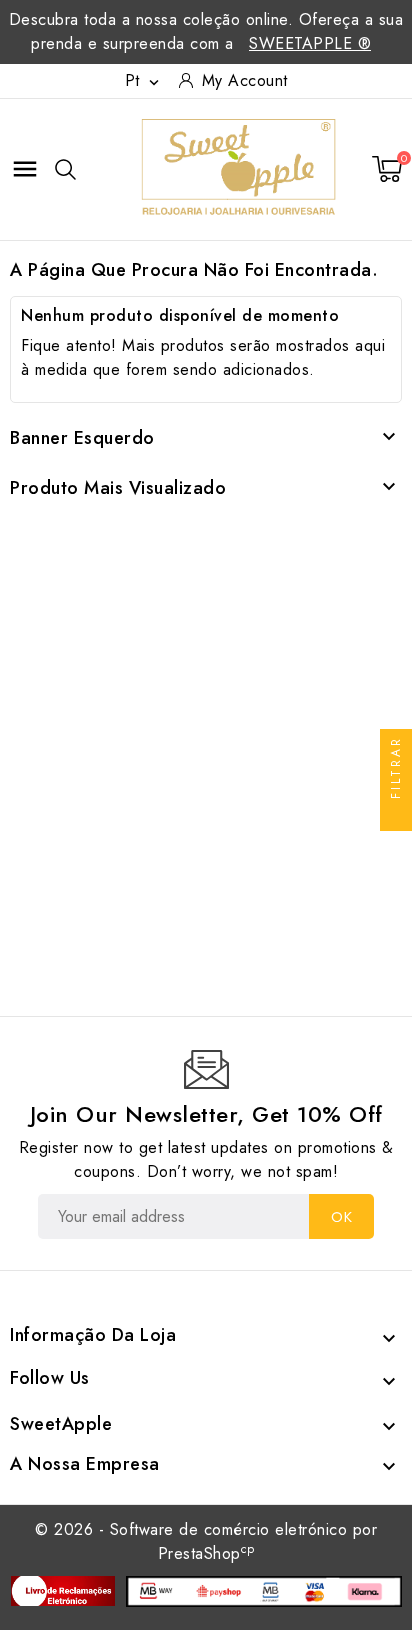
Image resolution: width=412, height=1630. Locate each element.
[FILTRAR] (396, 815)
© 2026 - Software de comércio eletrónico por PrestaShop (206, 1541)
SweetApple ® (310, 43)
